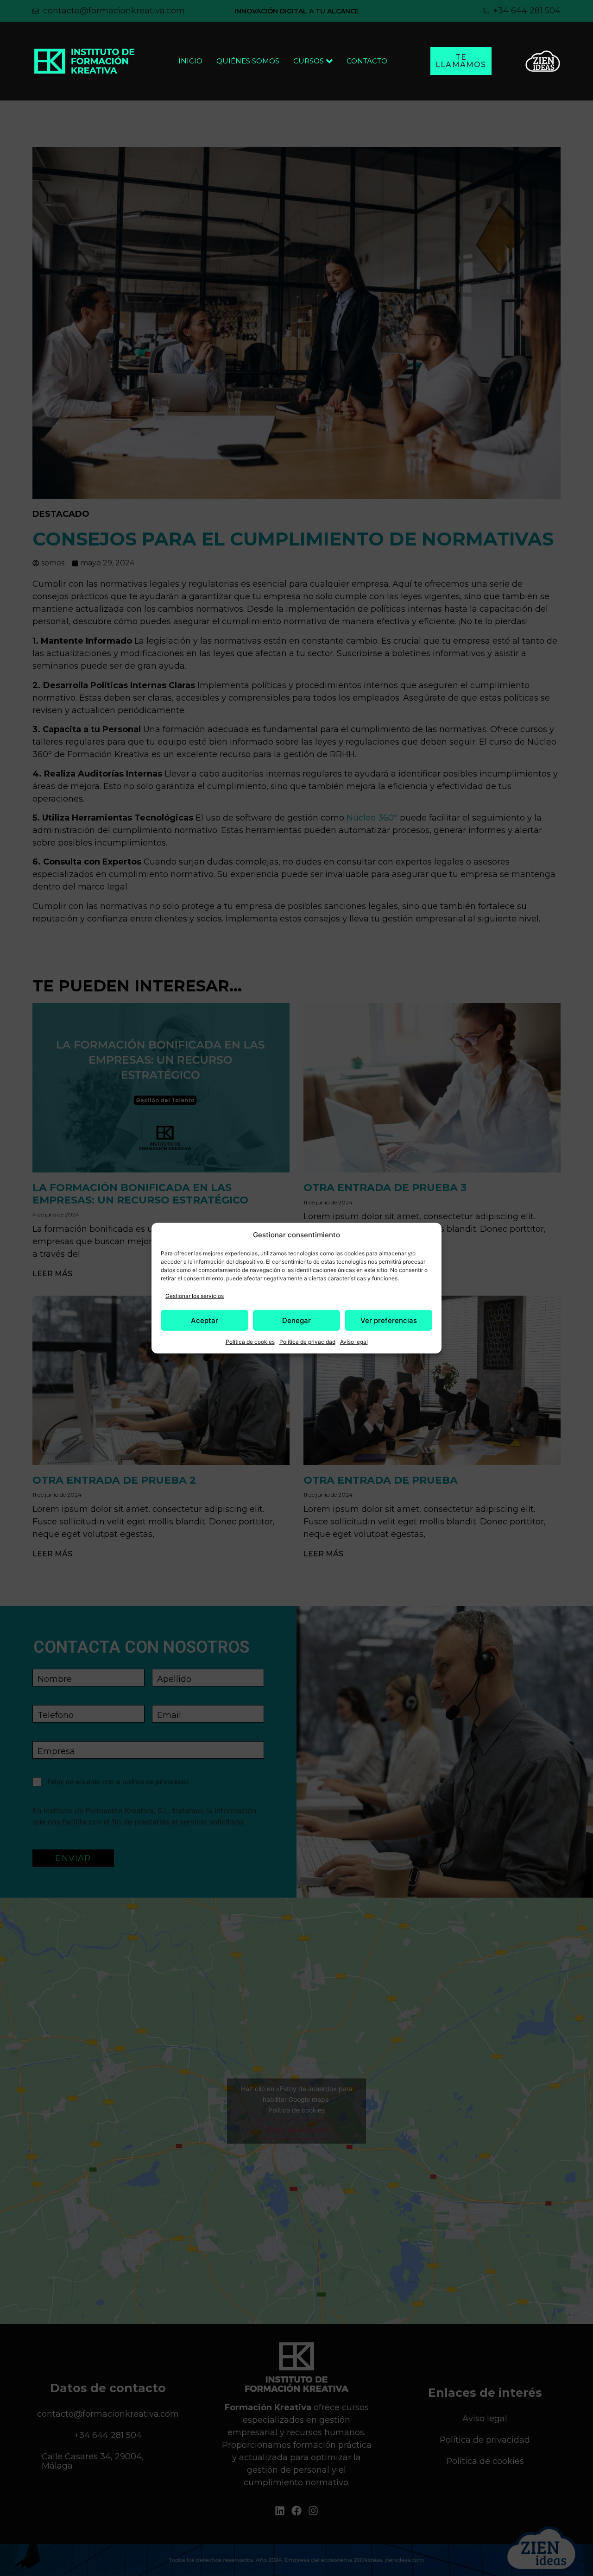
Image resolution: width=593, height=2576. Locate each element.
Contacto (367, 61)
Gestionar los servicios (195, 1296)
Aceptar (205, 1320)
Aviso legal (354, 1342)
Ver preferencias (389, 1320)
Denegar (296, 1320)
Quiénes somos (248, 61)
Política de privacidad (307, 1342)
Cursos (309, 61)
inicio (190, 61)
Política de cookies (250, 1342)
